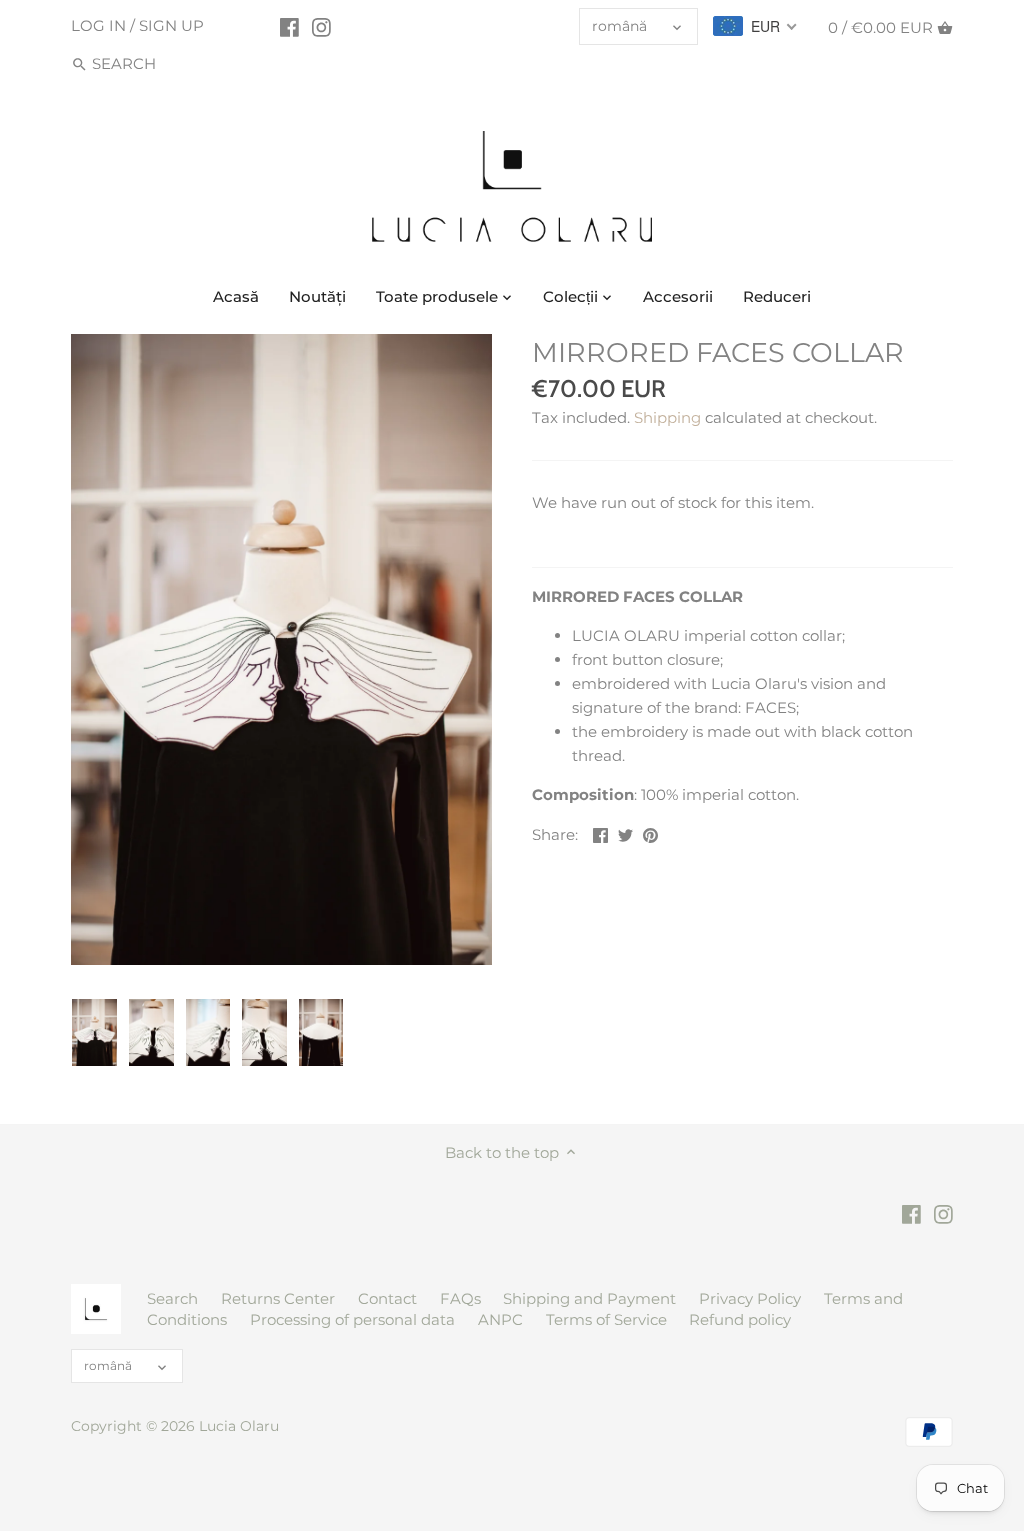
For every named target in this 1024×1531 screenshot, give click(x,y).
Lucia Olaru (239, 1426)
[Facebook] (289, 27)
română (619, 26)
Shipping (667, 417)
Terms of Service (606, 1319)
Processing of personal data (352, 1319)
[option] (94, 1033)
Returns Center (278, 1298)
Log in (98, 25)
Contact (387, 1298)
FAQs (460, 1298)
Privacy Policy (750, 1298)
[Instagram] (321, 27)
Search (172, 1298)
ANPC (500, 1319)
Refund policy (740, 1319)
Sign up (171, 25)
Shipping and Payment (589, 1298)
